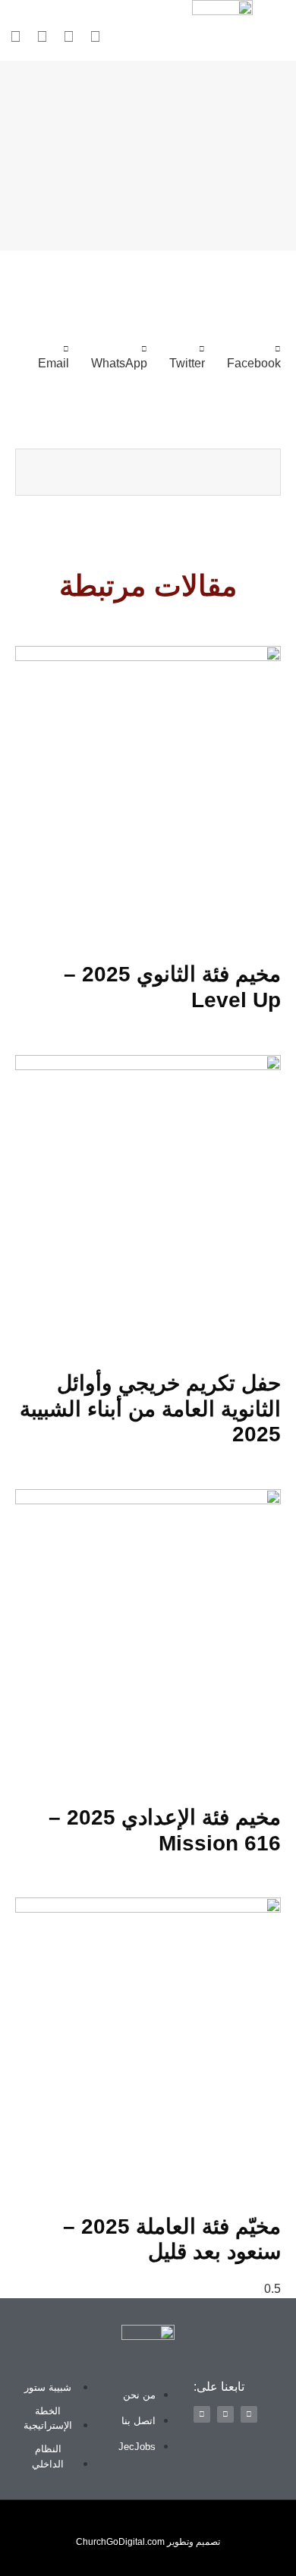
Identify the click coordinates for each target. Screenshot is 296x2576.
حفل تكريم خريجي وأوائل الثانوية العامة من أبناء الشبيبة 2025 (150, 1409)
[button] (6, 16)
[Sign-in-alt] (95, 36)
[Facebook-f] (68, 36)
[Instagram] (42, 36)
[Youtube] (15, 36)
